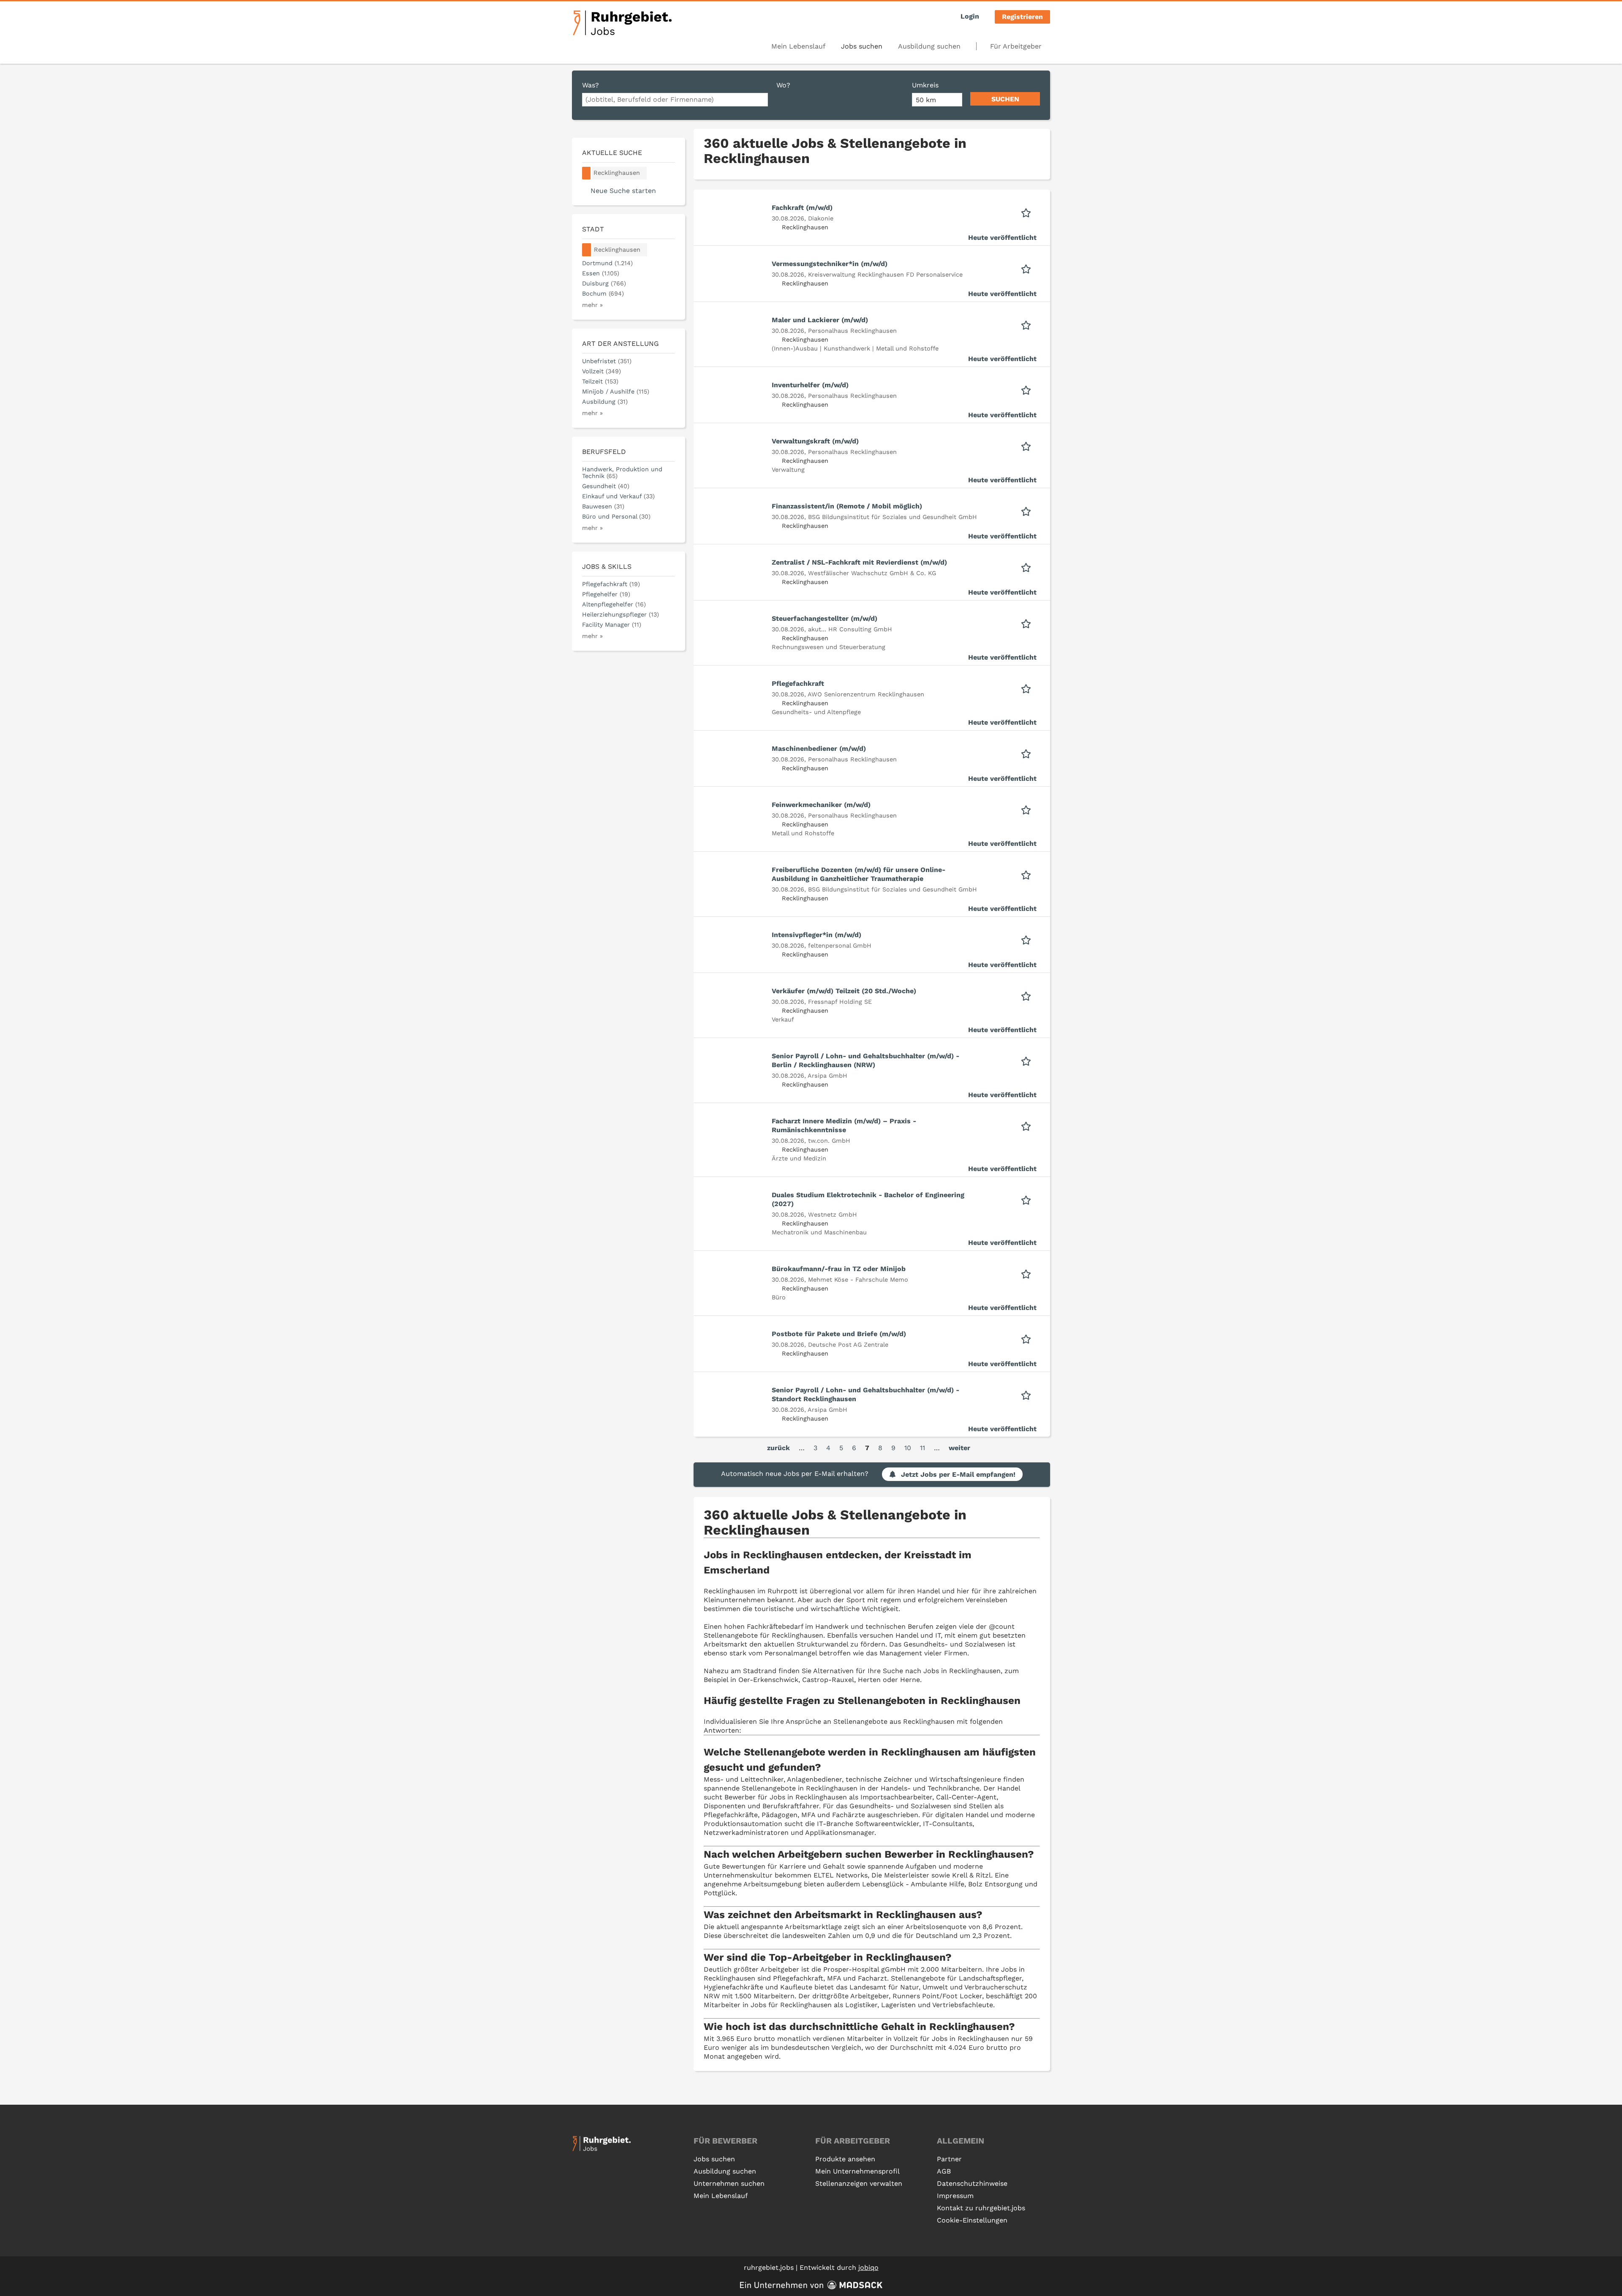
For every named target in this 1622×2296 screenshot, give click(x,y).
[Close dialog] (980, 1095)
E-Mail (707, 1171)
